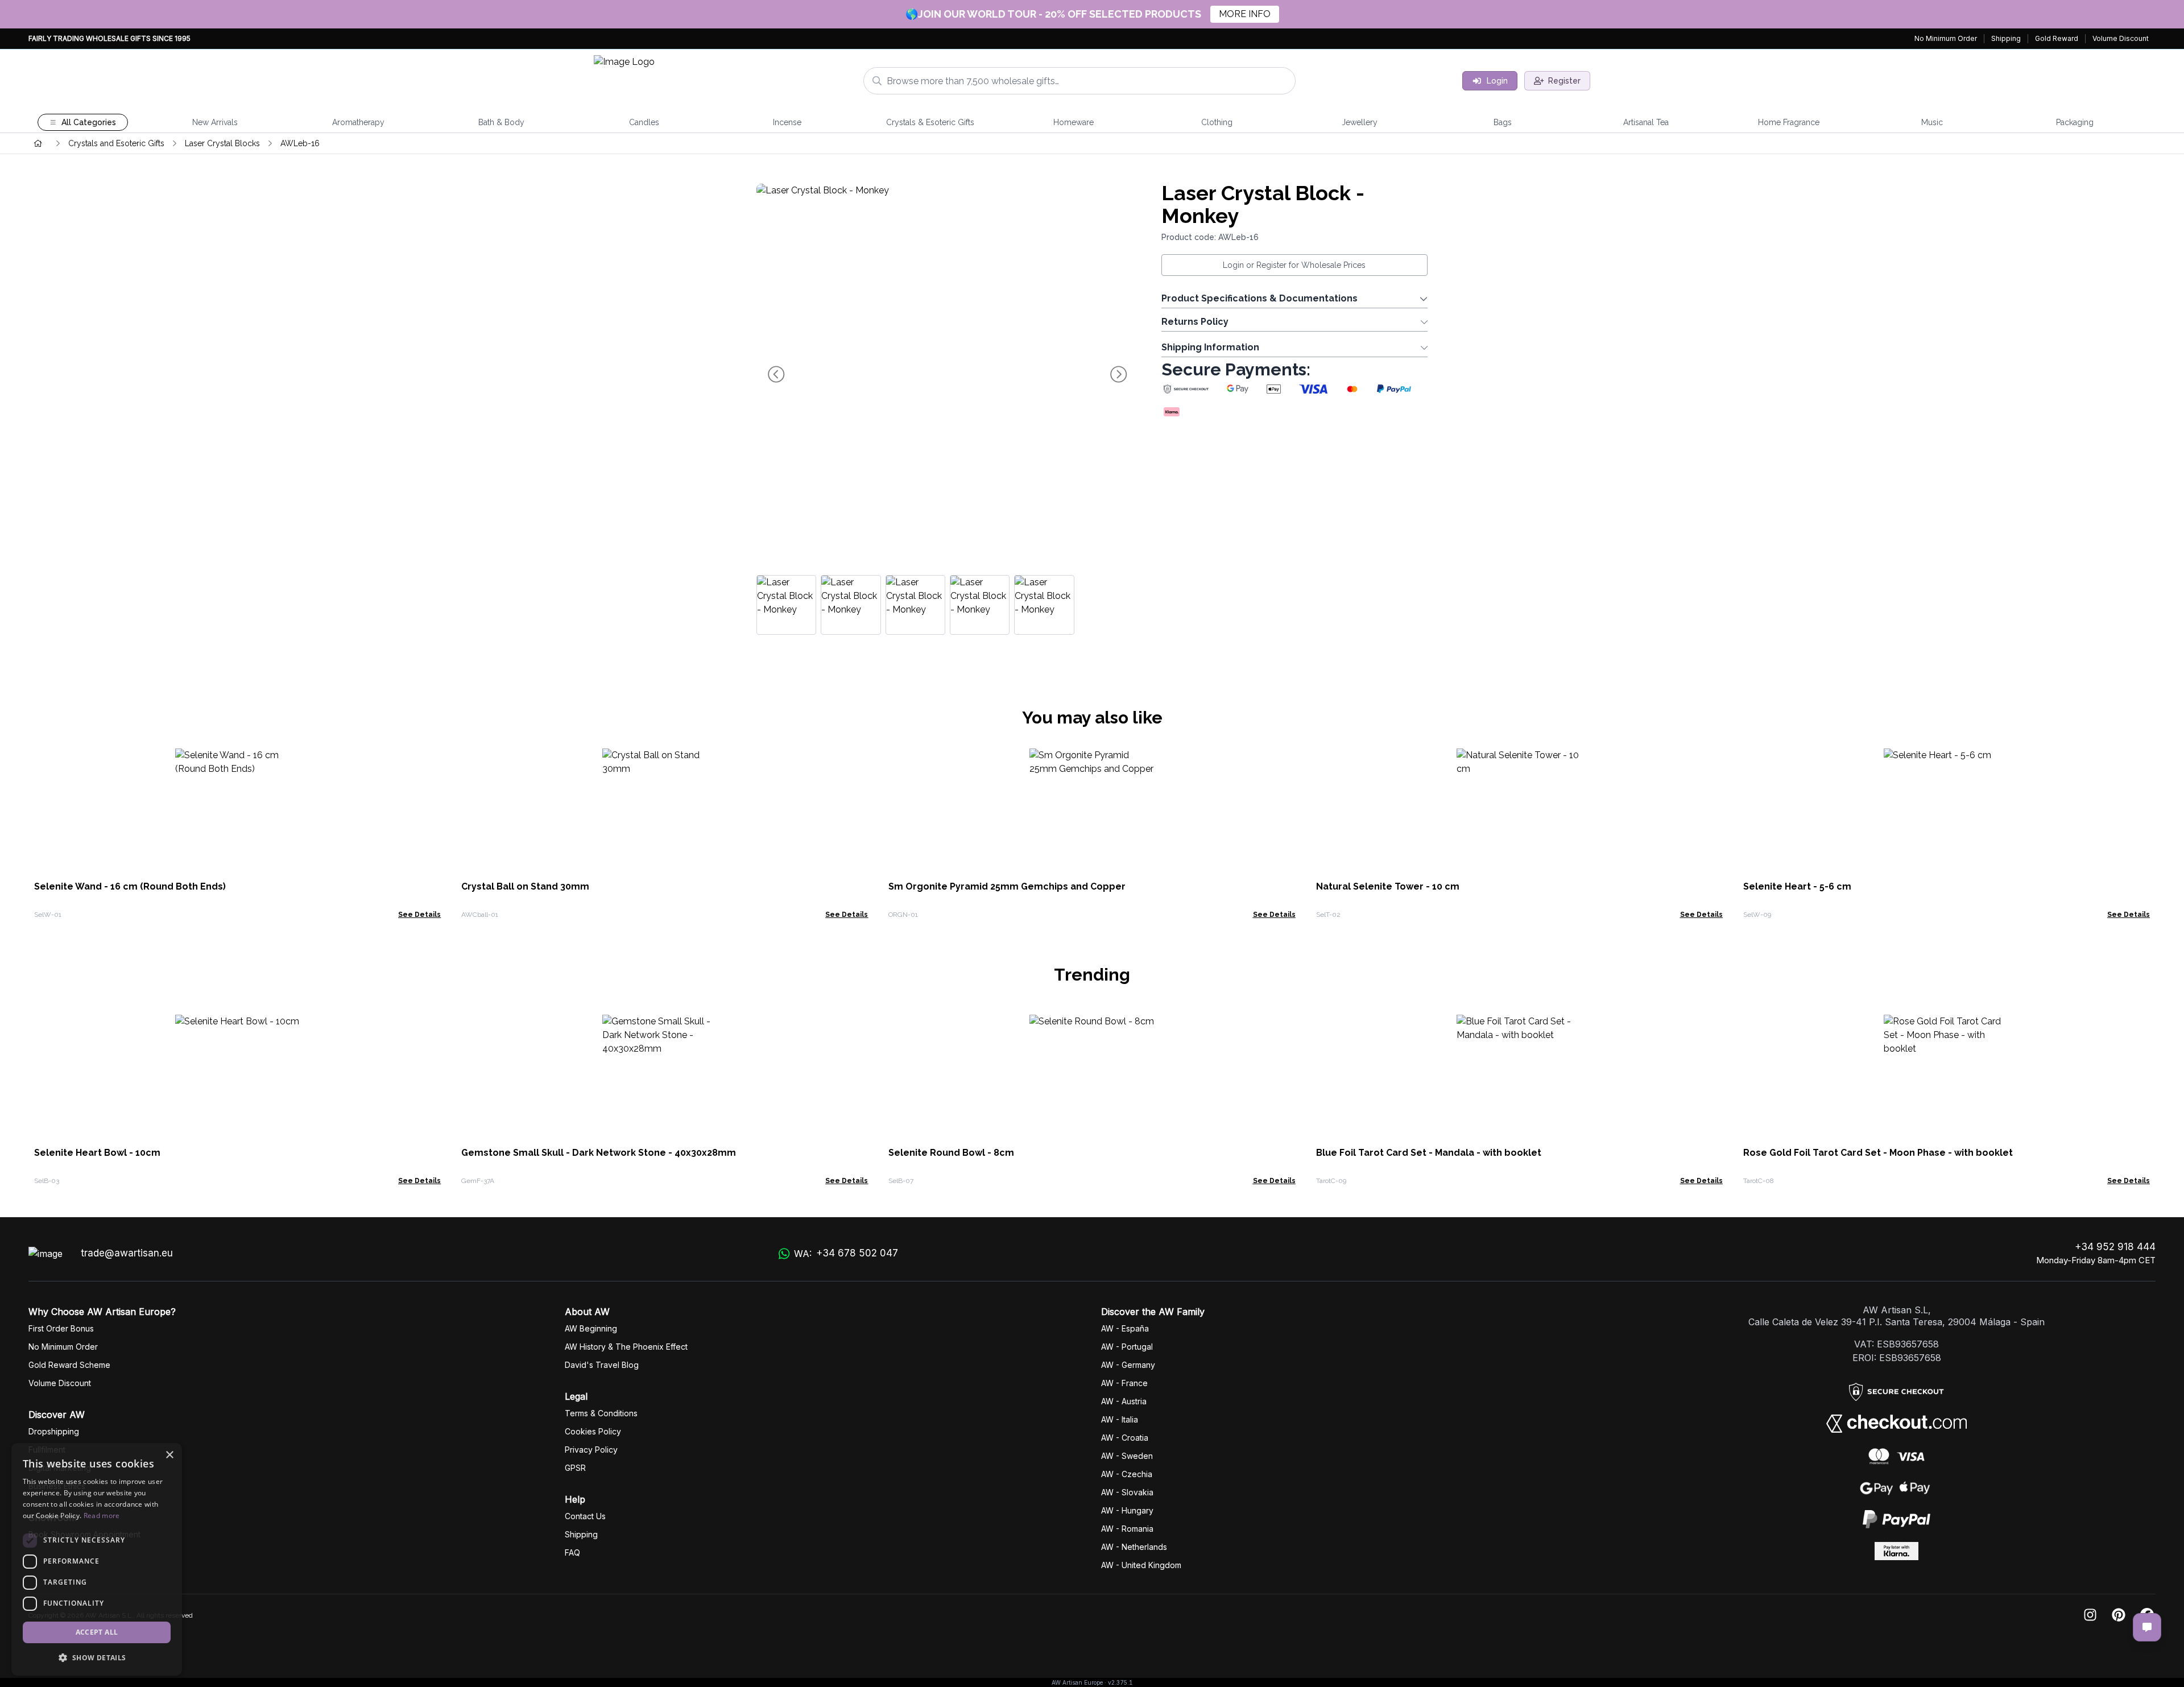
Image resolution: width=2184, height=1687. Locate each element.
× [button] (169, 1455)
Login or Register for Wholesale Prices (1294, 265)
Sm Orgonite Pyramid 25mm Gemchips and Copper (1007, 886)
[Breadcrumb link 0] (38, 143)
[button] (97, 1657)
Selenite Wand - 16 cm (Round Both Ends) (130, 886)
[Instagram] (2090, 1616)
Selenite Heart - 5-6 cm (1797, 886)
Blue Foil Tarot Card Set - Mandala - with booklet (1429, 1153)
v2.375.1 (1120, 1682)
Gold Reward (2057, 38)
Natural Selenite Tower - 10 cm (1388, 886)
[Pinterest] (2119, 1616)
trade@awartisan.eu (127, 1253)
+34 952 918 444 (2115, 1247)
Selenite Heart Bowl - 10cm (97, 1153)
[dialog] (97, 1559)
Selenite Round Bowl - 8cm (951, 1153)
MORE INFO (1245, 14)
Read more (102, 1516)
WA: (846, 1253)
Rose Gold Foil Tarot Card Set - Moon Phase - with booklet (1878, 1153)
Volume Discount (2121, 38)
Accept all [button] (97, 1632)
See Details (419, 915)
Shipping (2006, 38)
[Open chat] (2147, 1627)
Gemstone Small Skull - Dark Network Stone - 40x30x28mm (599, 1153)
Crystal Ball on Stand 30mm (525, 886)
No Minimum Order (1946, 38)
